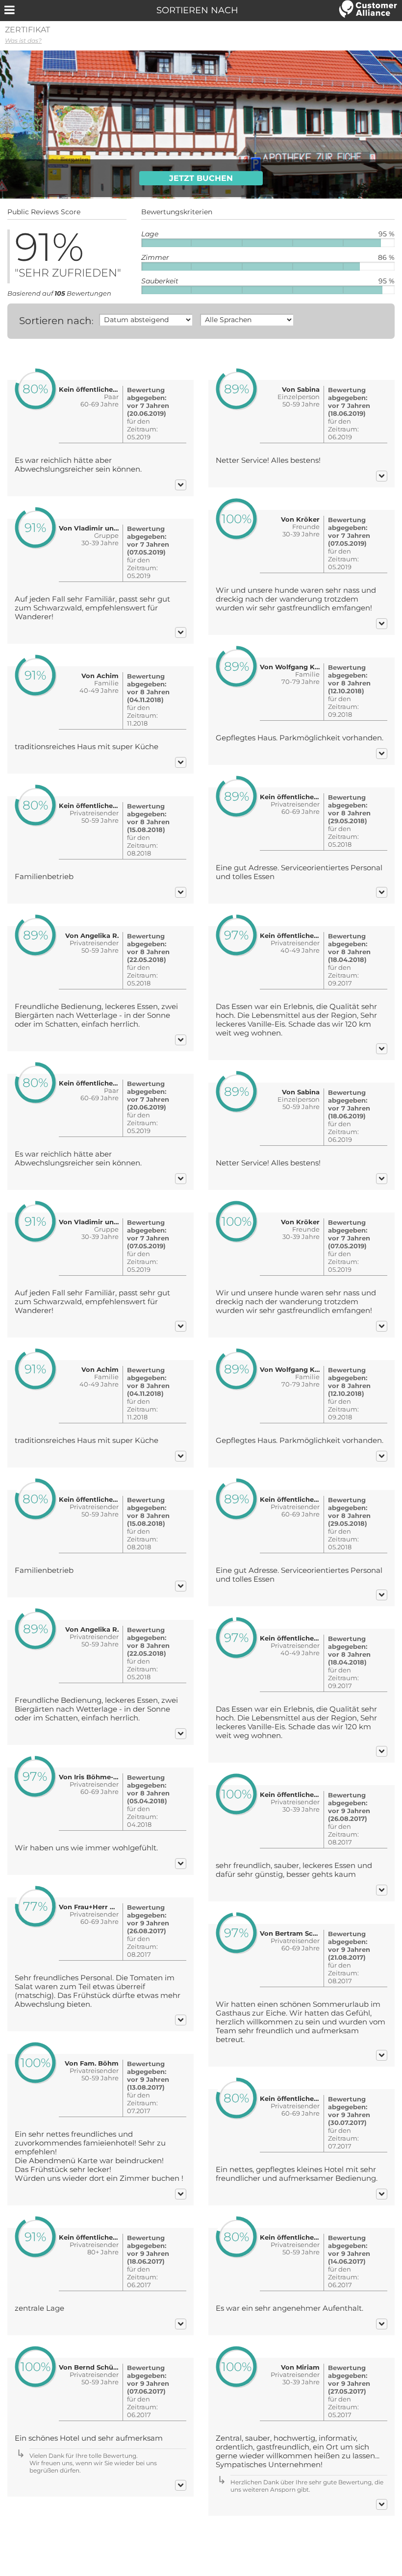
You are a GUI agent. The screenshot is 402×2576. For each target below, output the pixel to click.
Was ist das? (23, 40)
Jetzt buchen (201, 178)
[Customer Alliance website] (368, 10)
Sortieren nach (55, 321)
